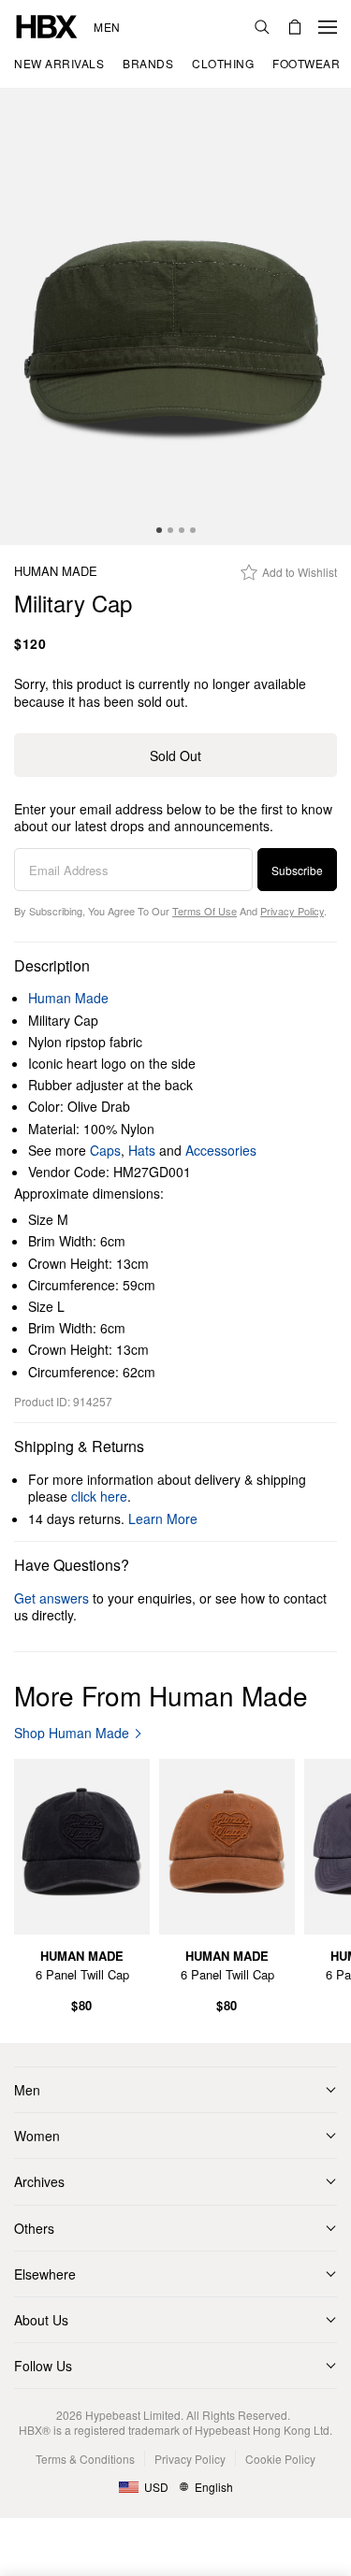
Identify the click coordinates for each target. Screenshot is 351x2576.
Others (34, 2228)
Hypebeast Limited (133, 2415)
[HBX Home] (47, 25)
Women (37, 2136)
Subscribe (297, 870)
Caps (105, 1150)
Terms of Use (205, 911)
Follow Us (43, 2366)
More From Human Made (161, 1695)
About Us (41, 2320)
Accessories (221, 1150)
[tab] (159, 530)
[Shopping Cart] (295, 27)
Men (107, 27)
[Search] (262, 27)
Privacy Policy (292, 911)
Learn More (163, 1518)
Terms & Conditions (85, 2459)
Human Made (56, 572)
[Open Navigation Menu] (328, 27)
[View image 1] (175, 317)
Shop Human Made (72, 1733)
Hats (142, 1150)
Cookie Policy (280, 2459)
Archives (39, 2181)
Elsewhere (45, 2274)
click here (99, 1496)
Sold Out (175, 756)
